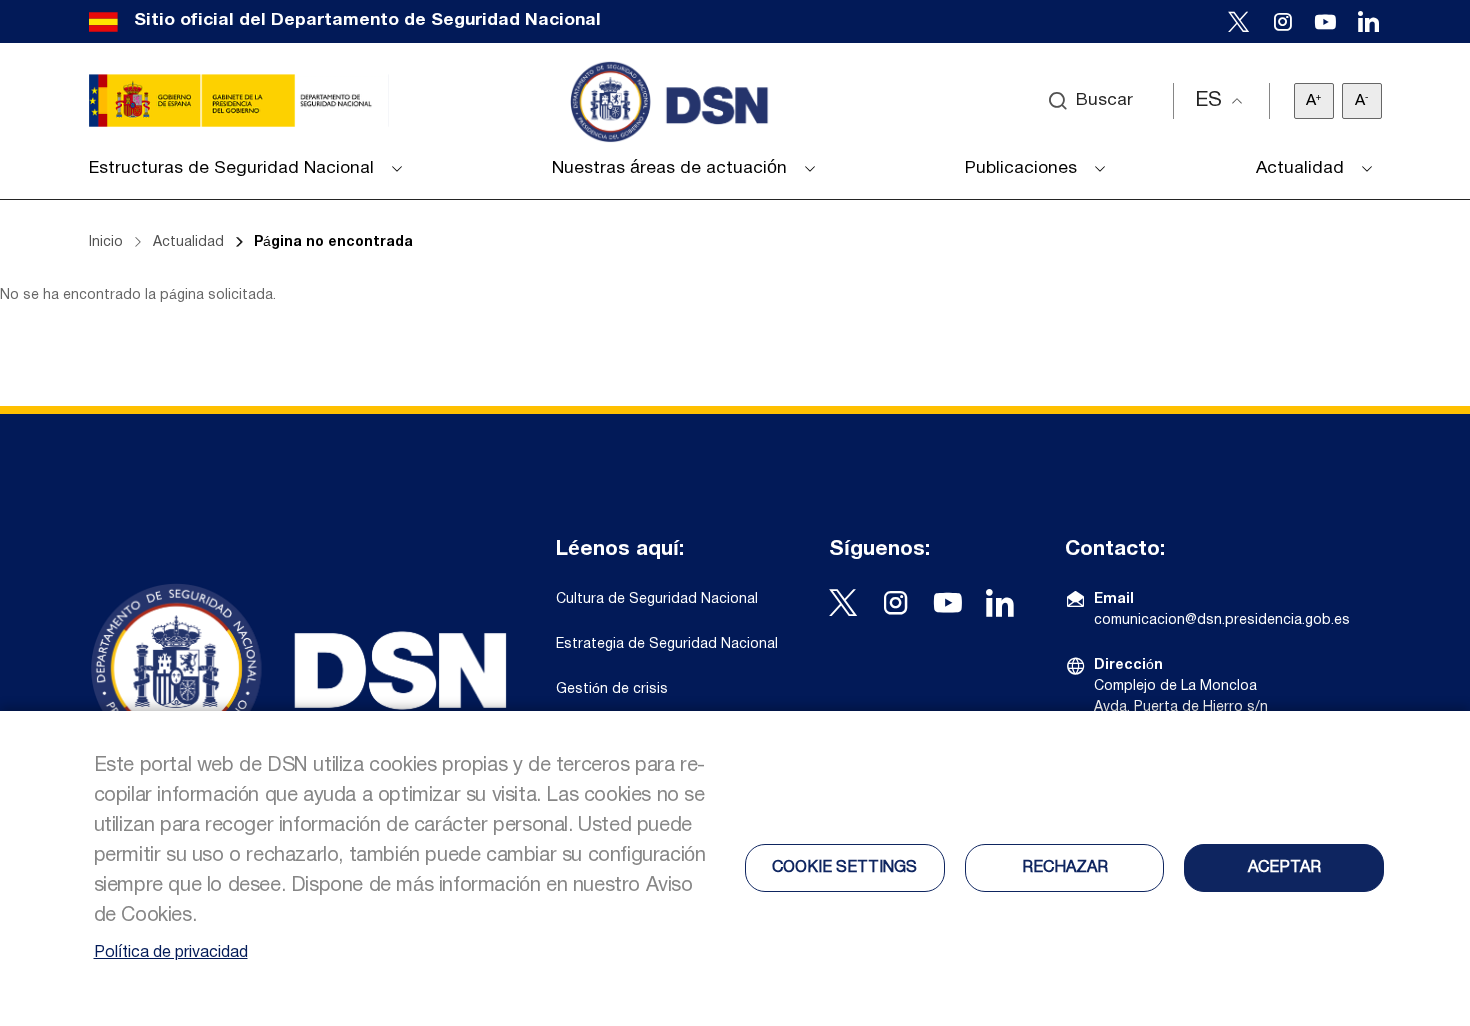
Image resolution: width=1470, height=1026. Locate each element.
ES (1208, 100)
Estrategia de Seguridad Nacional (667, 644)
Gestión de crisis (612, 689)
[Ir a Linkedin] (1368, 21)
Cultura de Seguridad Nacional (657, 599)
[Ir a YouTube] (1325, 21)
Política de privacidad (171, 953)
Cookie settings (844, 868)
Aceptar (1284, 868)
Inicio (106, 242)
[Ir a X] (1239, 21)
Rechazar (1065, 868)
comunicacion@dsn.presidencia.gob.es (1222, 620)
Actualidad (188, 242)
